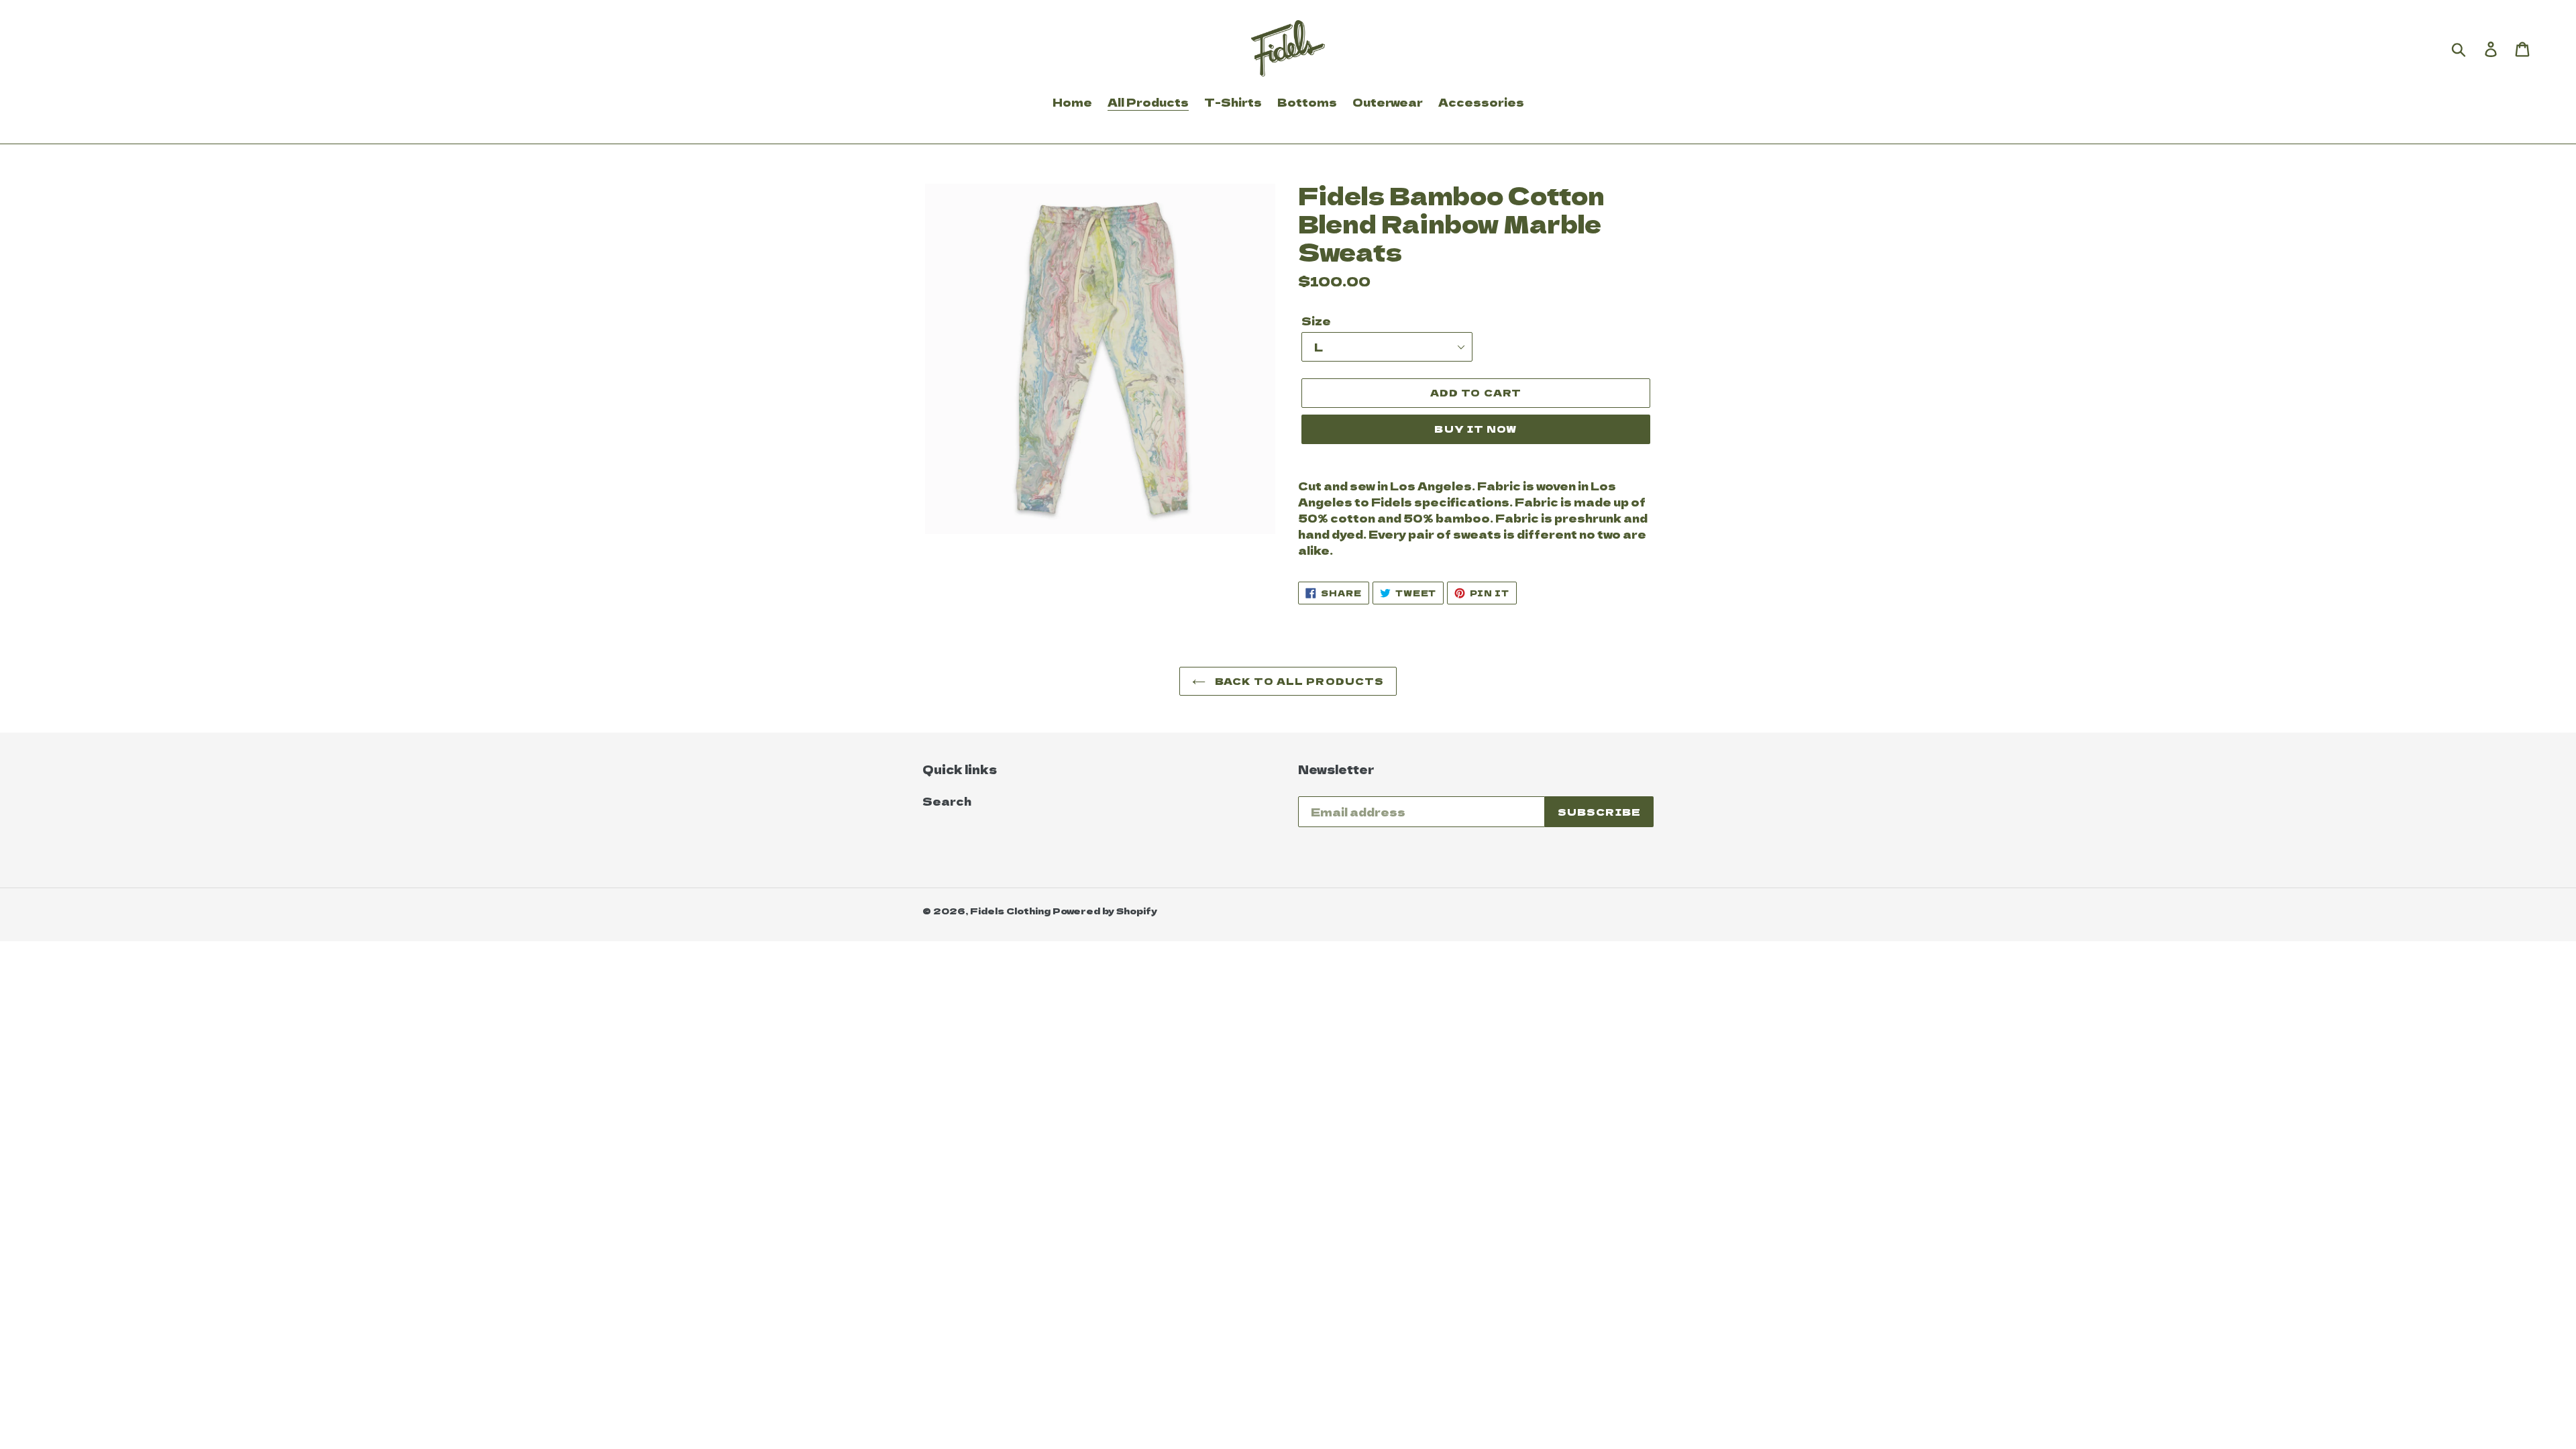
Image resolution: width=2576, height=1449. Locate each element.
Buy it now (1475, 429)
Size (1316, 321)
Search (947, 801)
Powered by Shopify (1105, 911)
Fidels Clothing (1010, 911)
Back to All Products (1298, 681)
